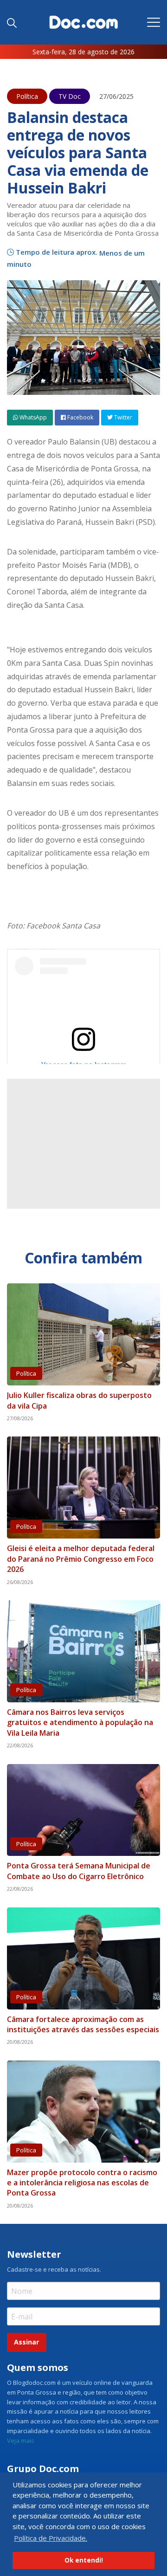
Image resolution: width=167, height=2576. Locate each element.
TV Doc (70, 96)
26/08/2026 (20, 1582)
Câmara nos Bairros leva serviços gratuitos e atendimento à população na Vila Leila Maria (80, 1723)
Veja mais (21, 2441)
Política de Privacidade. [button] (51, 2538)
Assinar (26, 2342)
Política (27, 96)
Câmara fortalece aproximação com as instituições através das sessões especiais (83, 2024)
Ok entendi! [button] (84, 2560)
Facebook (80, 417)
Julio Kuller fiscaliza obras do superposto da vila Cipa (79, 1400)
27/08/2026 (20, 1418)
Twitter (122, 417)
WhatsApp (32, 417)
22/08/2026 (20, 1745)
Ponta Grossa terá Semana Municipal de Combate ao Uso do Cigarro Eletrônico (79, 1871)
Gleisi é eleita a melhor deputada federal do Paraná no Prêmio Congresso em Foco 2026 (81, 1559)
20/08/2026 (20, 2042)
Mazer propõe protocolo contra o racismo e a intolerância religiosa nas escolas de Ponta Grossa (82, 2183)
